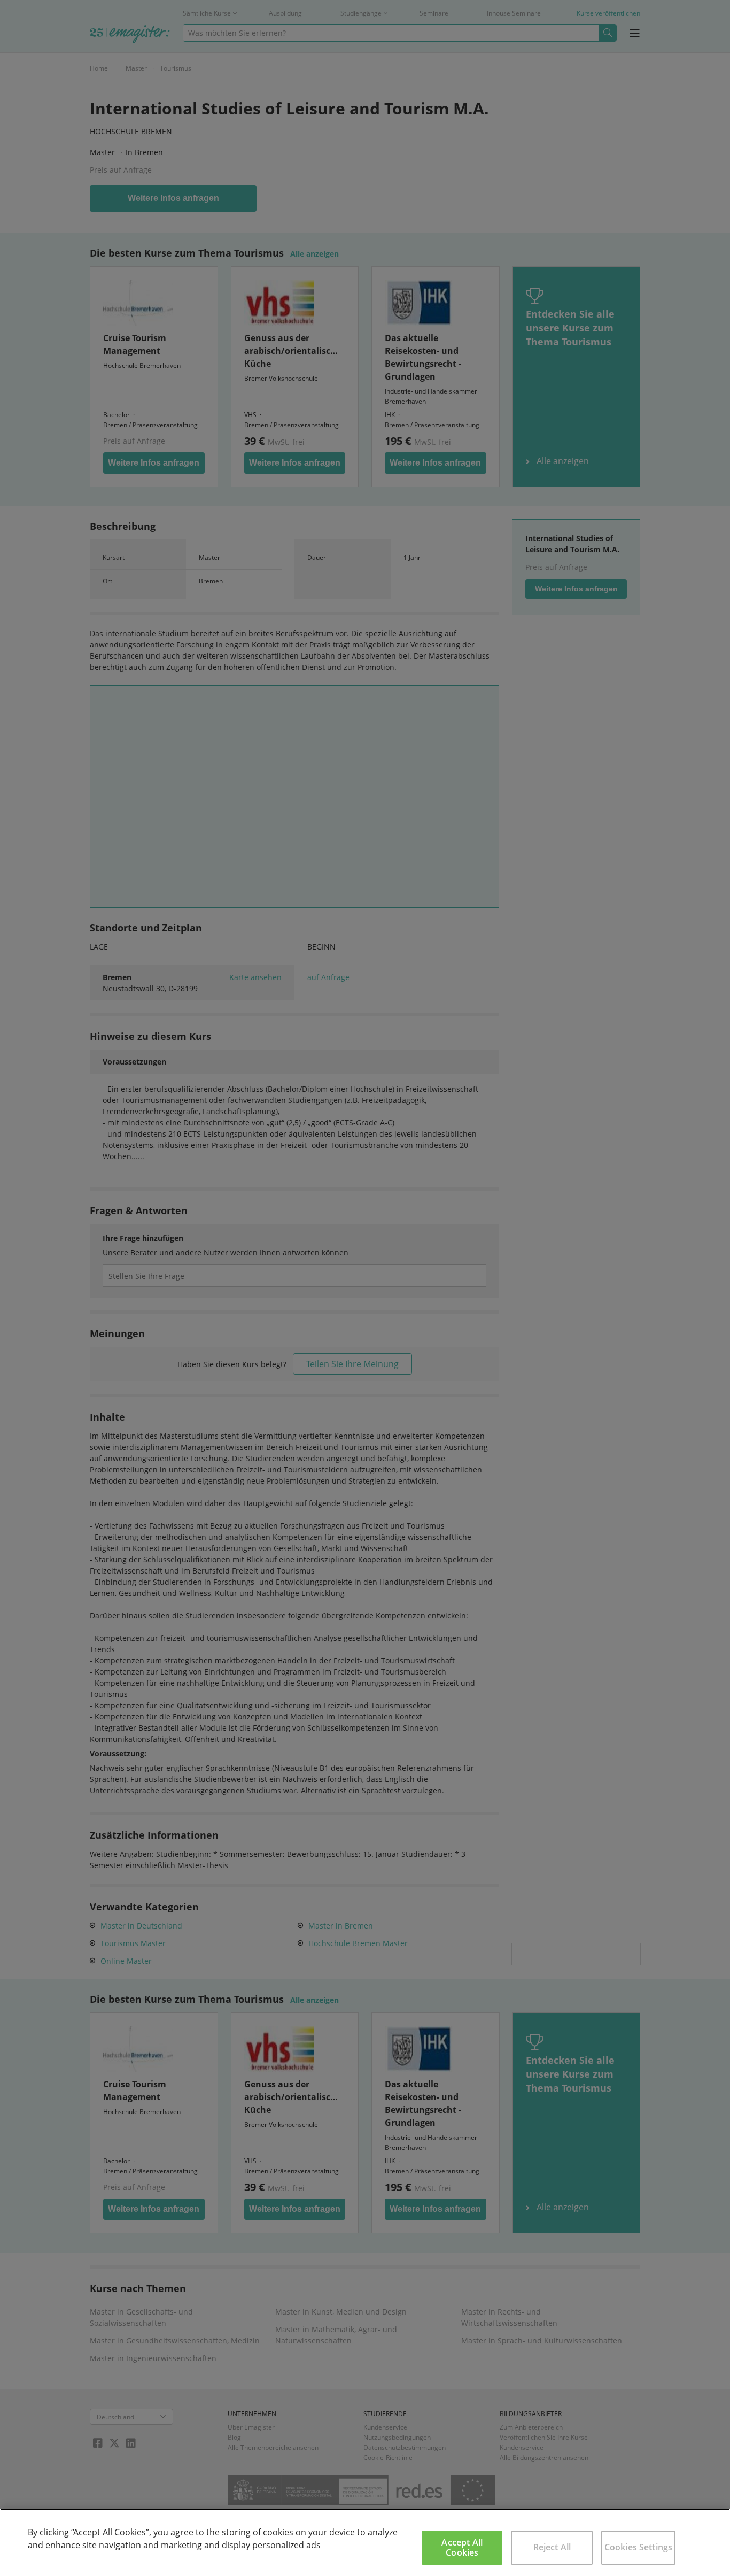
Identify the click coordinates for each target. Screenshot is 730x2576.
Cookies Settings (639, 2547)
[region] (365, 2542)
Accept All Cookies (462, 2547)
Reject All (552, 2547)
